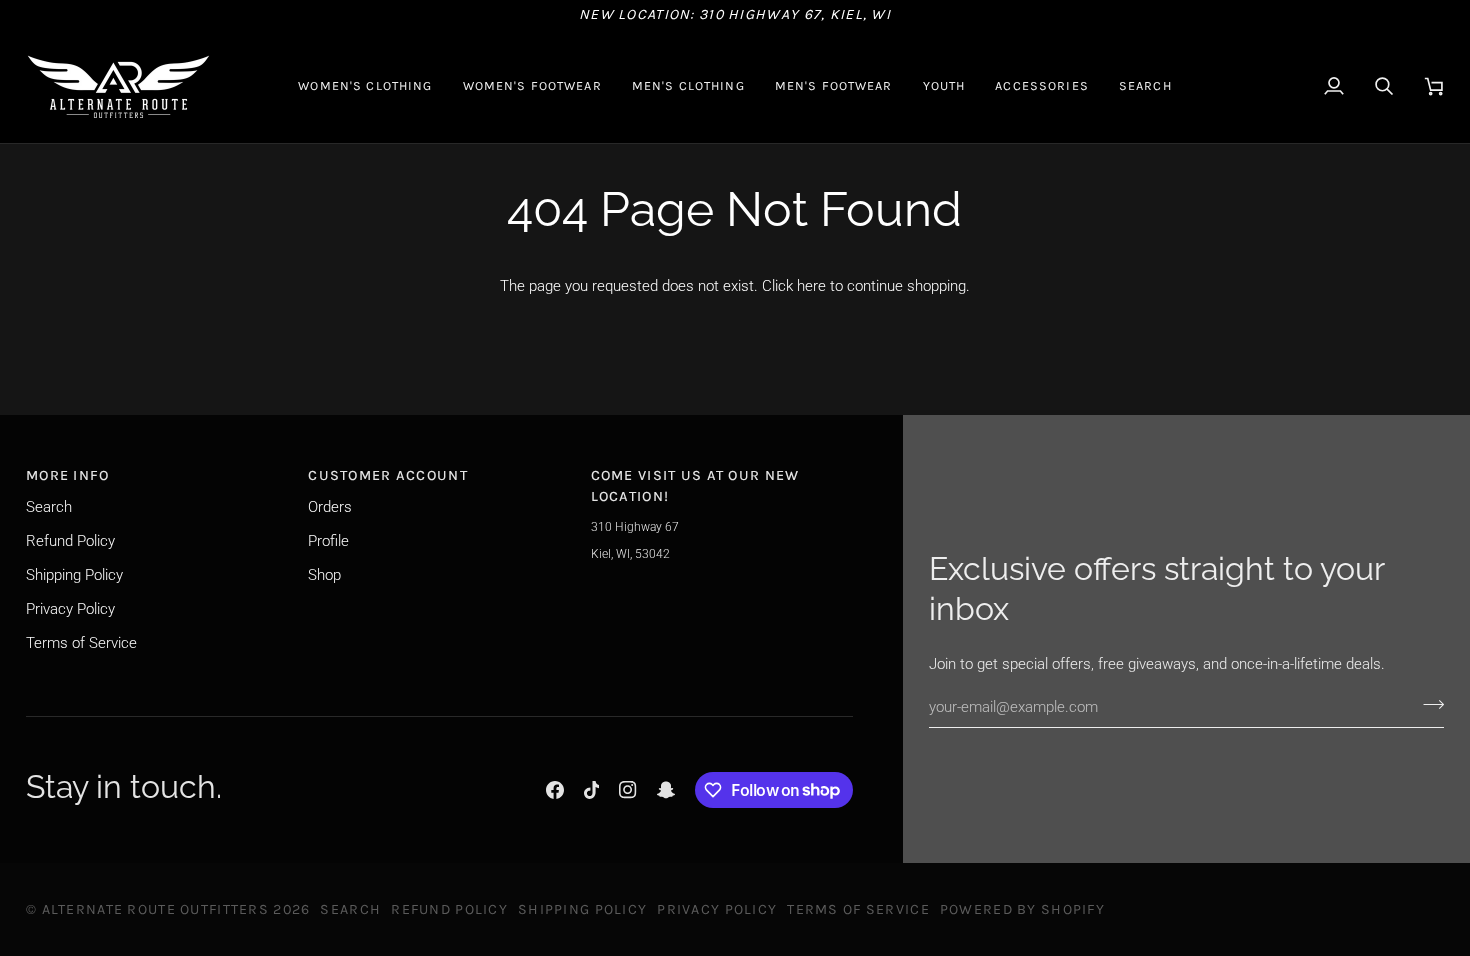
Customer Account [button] (388, 475)
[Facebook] (555, 790)
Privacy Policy (70, 609)
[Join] (1427, 704)
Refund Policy (70, 541)
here (811, 286)
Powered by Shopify (1022, 909)
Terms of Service (81, 643)
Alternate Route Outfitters (155, 909)
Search (49, 507)
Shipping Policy (74, 575)
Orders (330, 507)
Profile (328, 541)
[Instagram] (628, 790)
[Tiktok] (592, 790)
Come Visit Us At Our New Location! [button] (695, 486)
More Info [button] (68, 475)
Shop (324, 575)
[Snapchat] (666, 790)
